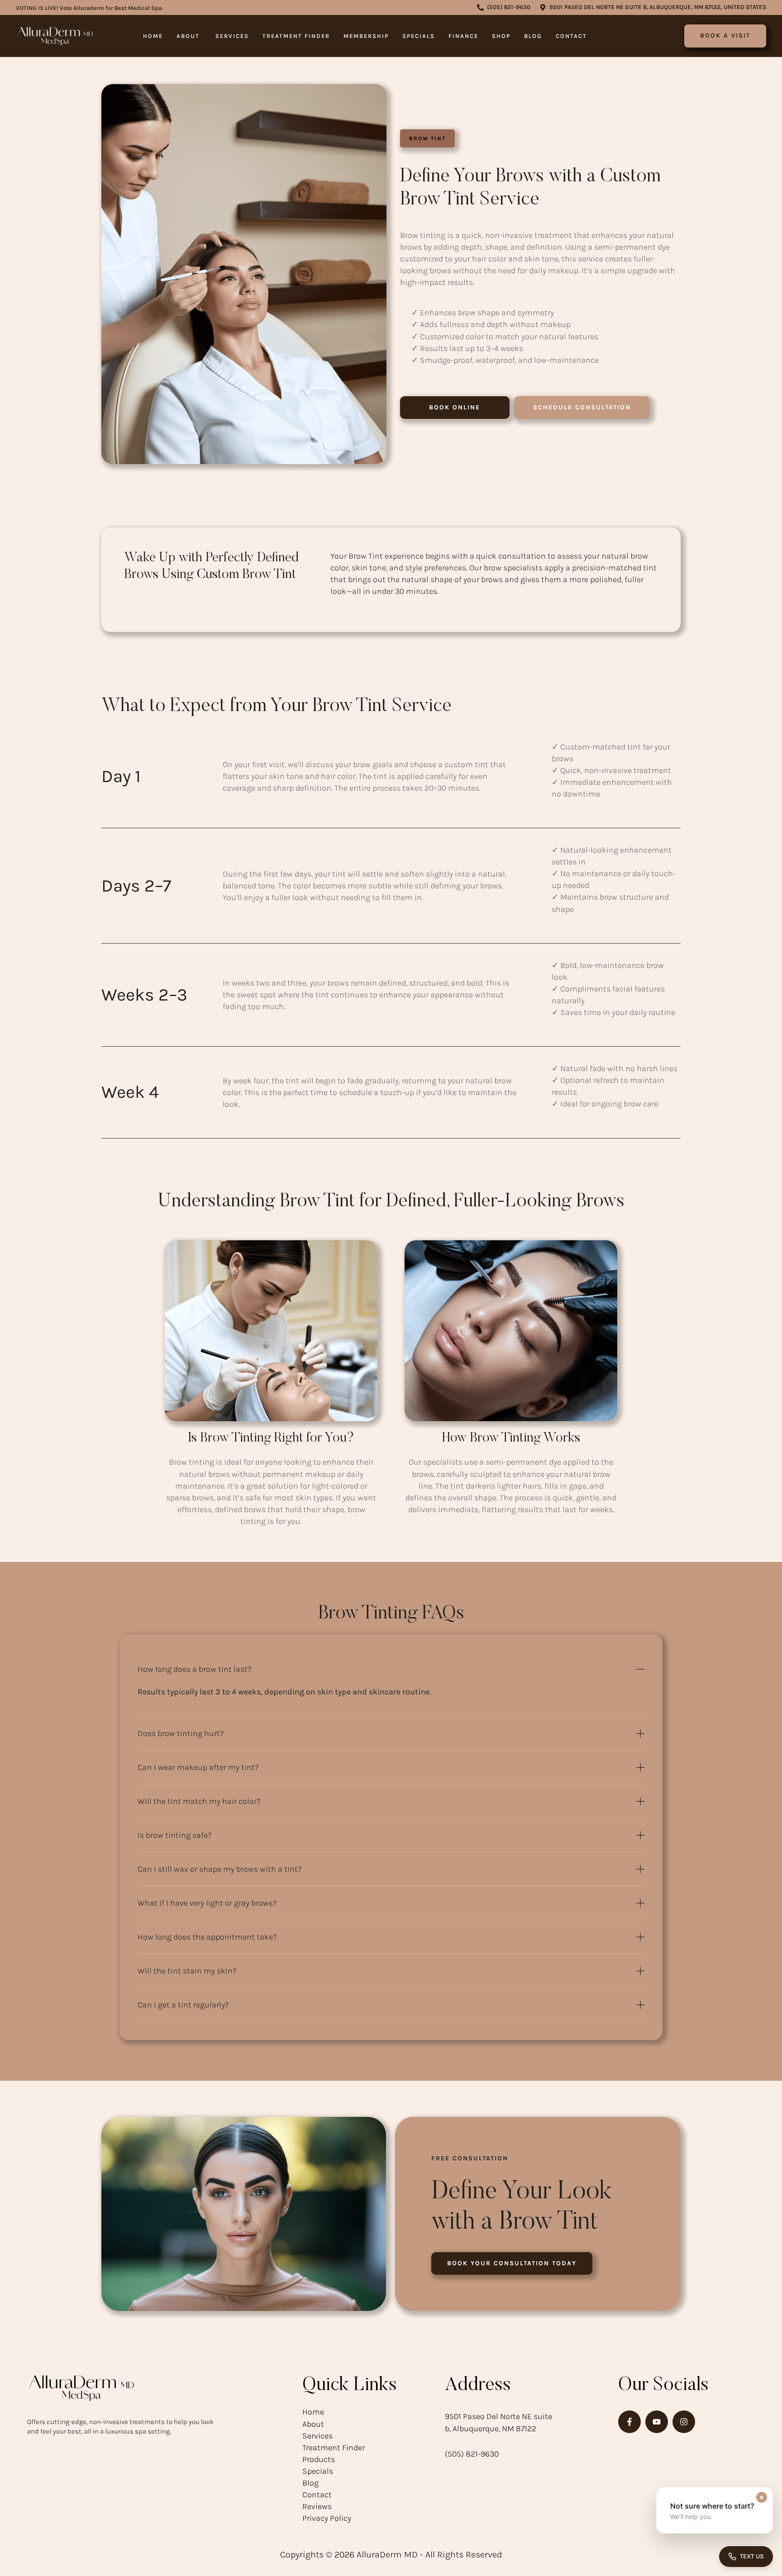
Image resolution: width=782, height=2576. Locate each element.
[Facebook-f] (629, 2422)
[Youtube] (657, 2422)
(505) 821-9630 (472, 2454)
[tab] (391, 1669)
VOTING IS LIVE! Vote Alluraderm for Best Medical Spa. (89, 8)
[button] (504, 7)
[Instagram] (684, 2422)
